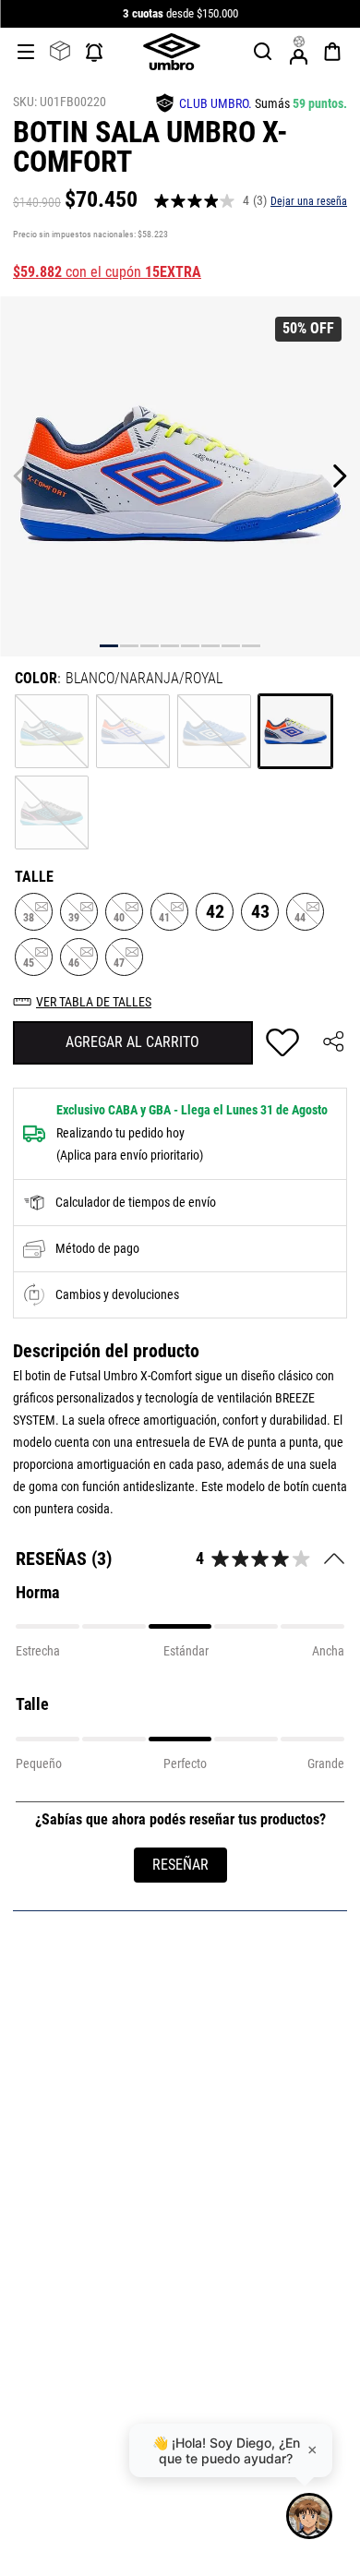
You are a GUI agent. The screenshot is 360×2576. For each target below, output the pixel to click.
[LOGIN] (299, 52)
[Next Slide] (339, 476)
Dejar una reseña (309, 202)
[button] (263, 52)
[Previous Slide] (21, 476)
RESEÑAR (180, 1865)
